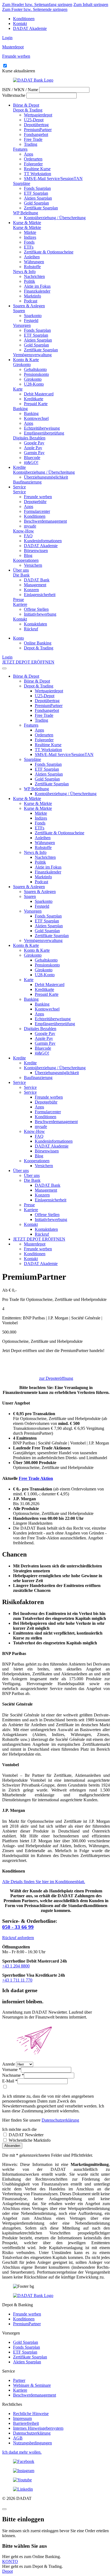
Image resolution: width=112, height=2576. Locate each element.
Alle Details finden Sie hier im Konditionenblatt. (44, 1882)
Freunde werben (38, 497)
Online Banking (38, 643)
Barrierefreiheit (26, 2423)
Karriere (20, 604)
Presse (18, 599)
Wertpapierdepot (38, 115)
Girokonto (22, 365)
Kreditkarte (34, 399)
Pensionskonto (36, 374)
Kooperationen (26, 560)
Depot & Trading (28, 110)
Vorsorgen (22, 325)
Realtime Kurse (37, 169)
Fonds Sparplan (37, 188)
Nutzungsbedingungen (32, 2443)
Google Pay (34, 443)
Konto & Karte (26, 360)
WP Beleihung (26, 213)
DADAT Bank (37, 580)
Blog (28, 555)
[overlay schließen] (4, 2509)
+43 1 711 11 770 (17, 1980)
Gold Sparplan (36, 203)
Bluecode (32, 458)
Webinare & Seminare (32, 2385)
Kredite (19, 467)
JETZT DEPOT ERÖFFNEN (28, 662)
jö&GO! (31, 462)
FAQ (28, 536)
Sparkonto (33, 316)
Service (19, 487)
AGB (18, 2438)
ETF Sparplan (36, 193)
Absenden (12, 2146)
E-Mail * (10, 2081)
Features (20, 149)
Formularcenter (37, 511)
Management (35, 585)
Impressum (22, 2418)
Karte (18, 389)
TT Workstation (38, 174)
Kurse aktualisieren (19, 71)
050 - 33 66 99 (18, 1927)
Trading (31, 144)
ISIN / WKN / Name (20, 90)
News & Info (24, 272)
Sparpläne (22, 183)
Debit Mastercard (39, 394)
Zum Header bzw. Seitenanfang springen (37, 4)
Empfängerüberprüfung (44, 433)
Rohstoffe (32, 267)
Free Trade (33, 139)
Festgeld (31, 320)
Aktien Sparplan (38, 198)
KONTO (10, 2561)
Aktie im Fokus (37, 286)
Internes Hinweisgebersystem (38, 2428)
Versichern (33, 565)
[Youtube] (56, 2480)
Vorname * (12, 2070)
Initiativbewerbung (40, 614)
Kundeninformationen (43, 541)
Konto (18, 638)
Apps (29, 154)
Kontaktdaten (35, 624)
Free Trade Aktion (36, 1478)
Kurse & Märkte (27, 223)
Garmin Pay (34, 453)
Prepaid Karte (36, 404)
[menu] (4, 668)
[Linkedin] (56, 2489)
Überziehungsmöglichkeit (46, 477)
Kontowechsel (36, 418)
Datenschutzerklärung (60, 2120)
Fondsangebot (36, 134)
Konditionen (24, 19)
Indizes (30, 237)
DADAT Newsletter (26, 2135)
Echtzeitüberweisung (42, 428)
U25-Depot (34, 120)
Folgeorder (33, 164)
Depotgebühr (35, 502)
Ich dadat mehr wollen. (22, 2452)
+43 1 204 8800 (16, 1966)
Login (7, 38)
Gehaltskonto (35, 369)
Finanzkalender (37, 291)
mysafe (30, 526)
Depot (7, 2571)
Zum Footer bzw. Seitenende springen (35, 9)
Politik (29, 281)
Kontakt (20, 24)
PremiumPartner (38, 130)
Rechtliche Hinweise (31, 2414)
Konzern (31, 590)
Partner (19, 2380)
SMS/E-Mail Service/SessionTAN (53, 179)
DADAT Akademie (30, 28)
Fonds (29, 242)
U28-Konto (34, 384)
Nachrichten (34, 276)
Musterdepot (35, 1244)
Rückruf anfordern (18, 1938)
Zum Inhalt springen (91, 4)
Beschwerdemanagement (45, 521)
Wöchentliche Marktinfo (29, 2140)
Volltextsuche (14, 95)
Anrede (9, 2064)
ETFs (29, 247)
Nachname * (13, 2075)
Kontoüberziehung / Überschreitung (55, 218)
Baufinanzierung (27, 482)
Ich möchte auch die (19, 2129)
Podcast (31, 301)
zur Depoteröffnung (56, 1378)
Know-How (24, 531)
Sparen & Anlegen (29, 306)
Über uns (21, 570)
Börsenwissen (36, 551)
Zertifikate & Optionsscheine (49, 252)
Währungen (34, 262)
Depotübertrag (36, 125)
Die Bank (21, 575)
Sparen (19, 311)
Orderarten (33, 159)
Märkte (30, 232)
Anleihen (32, 257)
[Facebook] (56, 2462)
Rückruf (31, 629)
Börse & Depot (26, 105)
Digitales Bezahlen (29, 438)
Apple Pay (33, 448)
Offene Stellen (36, 609)
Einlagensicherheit (40, 595)
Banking (20, 409)
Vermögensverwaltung (32, 355)
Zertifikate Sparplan (41, 208)
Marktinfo (32, 296)
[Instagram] (56, 2471)
